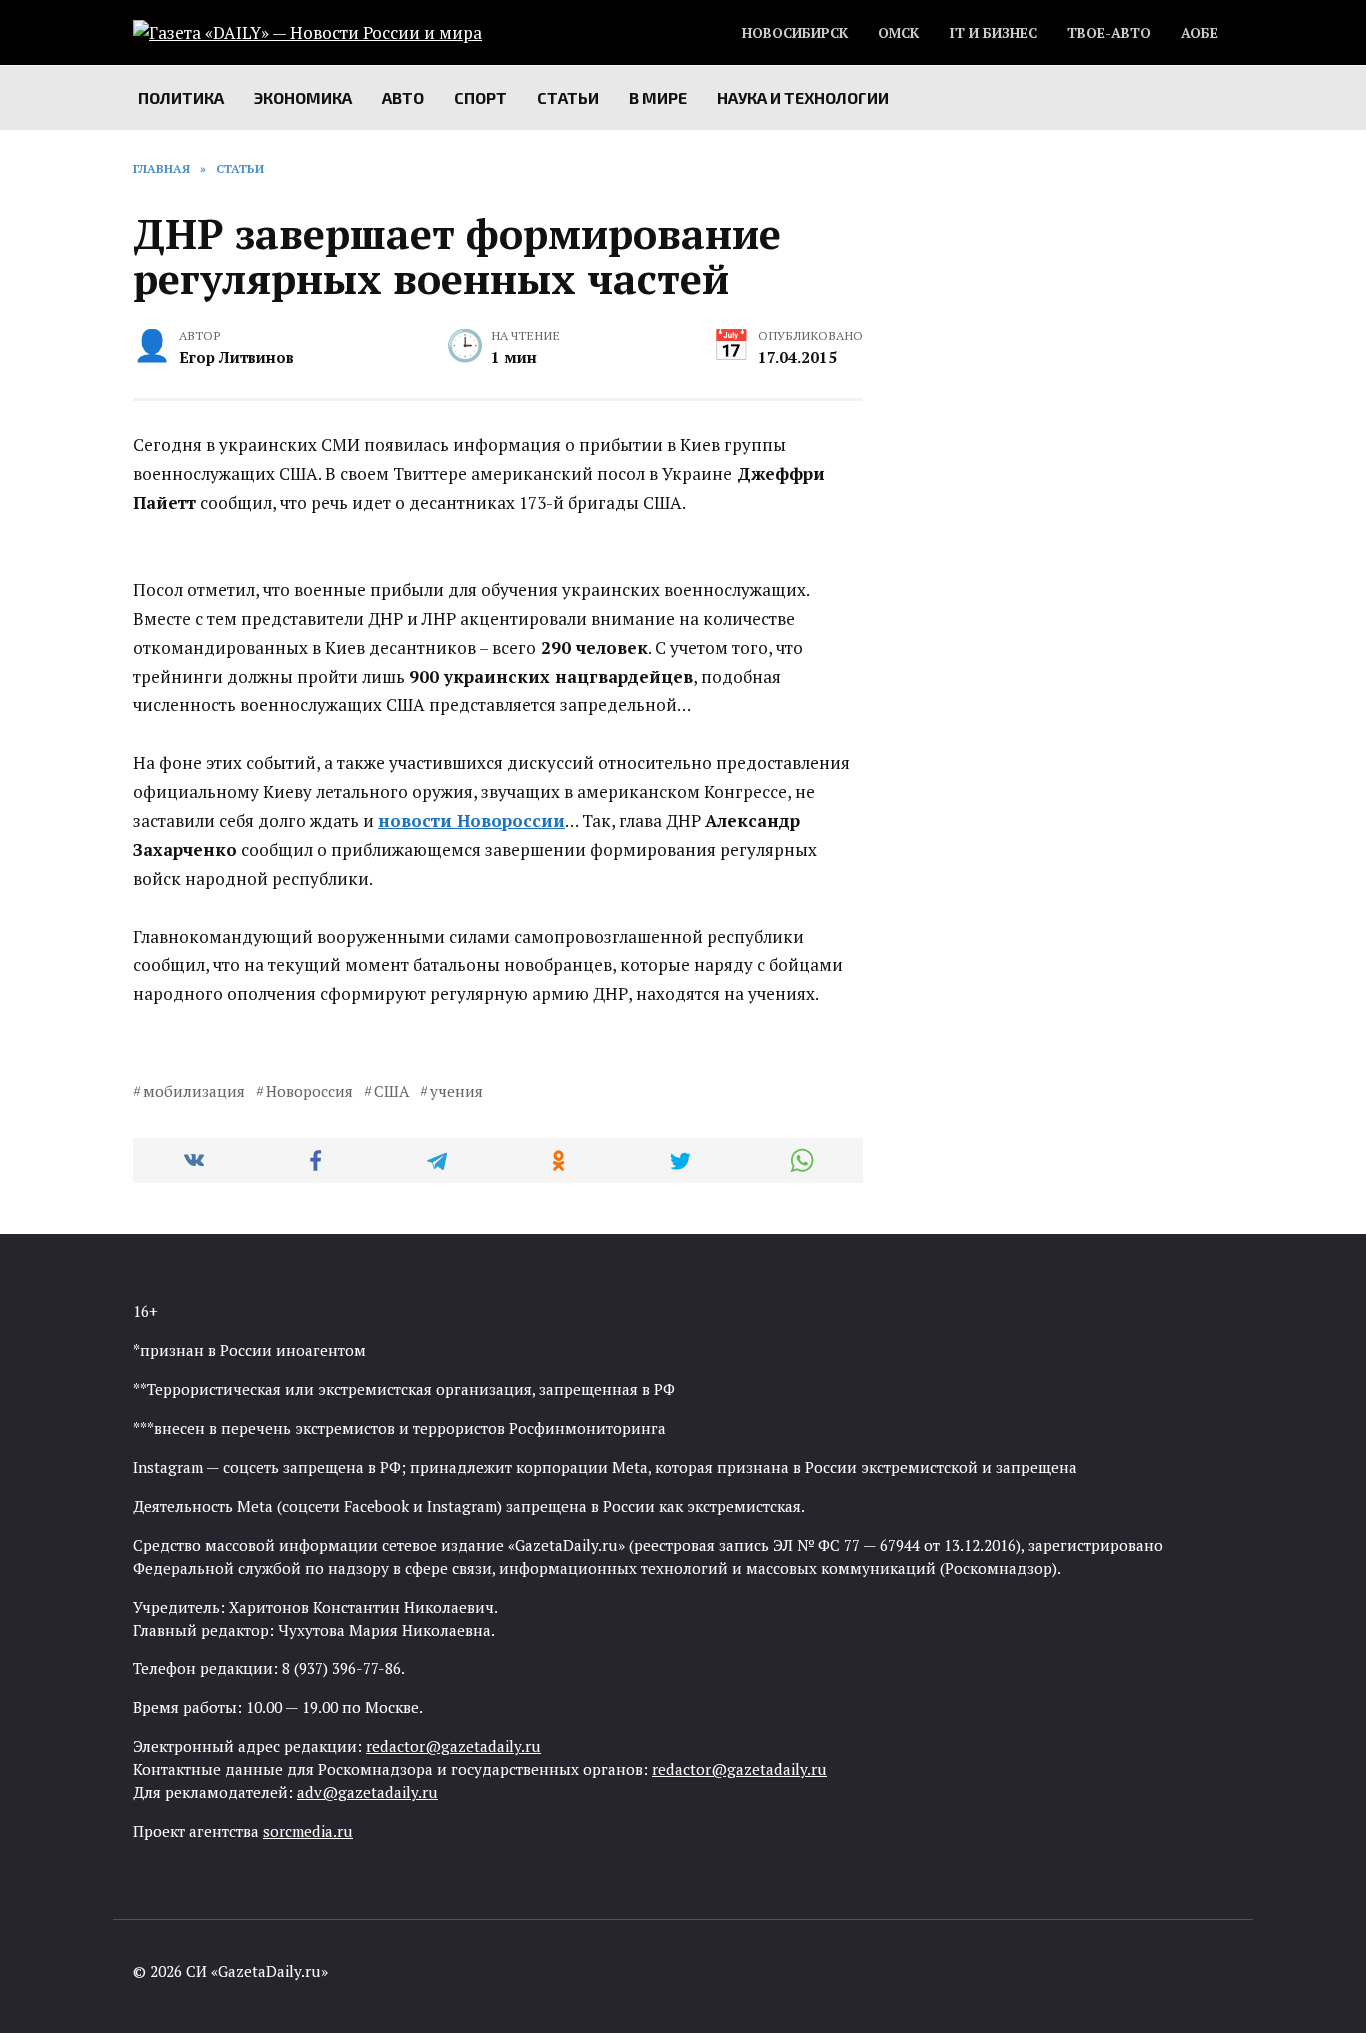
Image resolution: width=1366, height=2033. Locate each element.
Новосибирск (795, 33)
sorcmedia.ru (308, 1831)
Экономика (303, 97)
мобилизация (194, 1091)
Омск (898, 33)
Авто (403, 97)
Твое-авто (1109, 33)
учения (456, 1091)
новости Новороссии (471, 820)
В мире (658, 97)
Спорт (480, 97)
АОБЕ (1199, 33)
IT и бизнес (993, 33)
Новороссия (309, 1091)
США (391, 1091)
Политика (181, 97)
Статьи (568, 97)
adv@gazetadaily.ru (367, 1792)
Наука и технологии (803, 97)
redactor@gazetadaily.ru (453, 1746)
